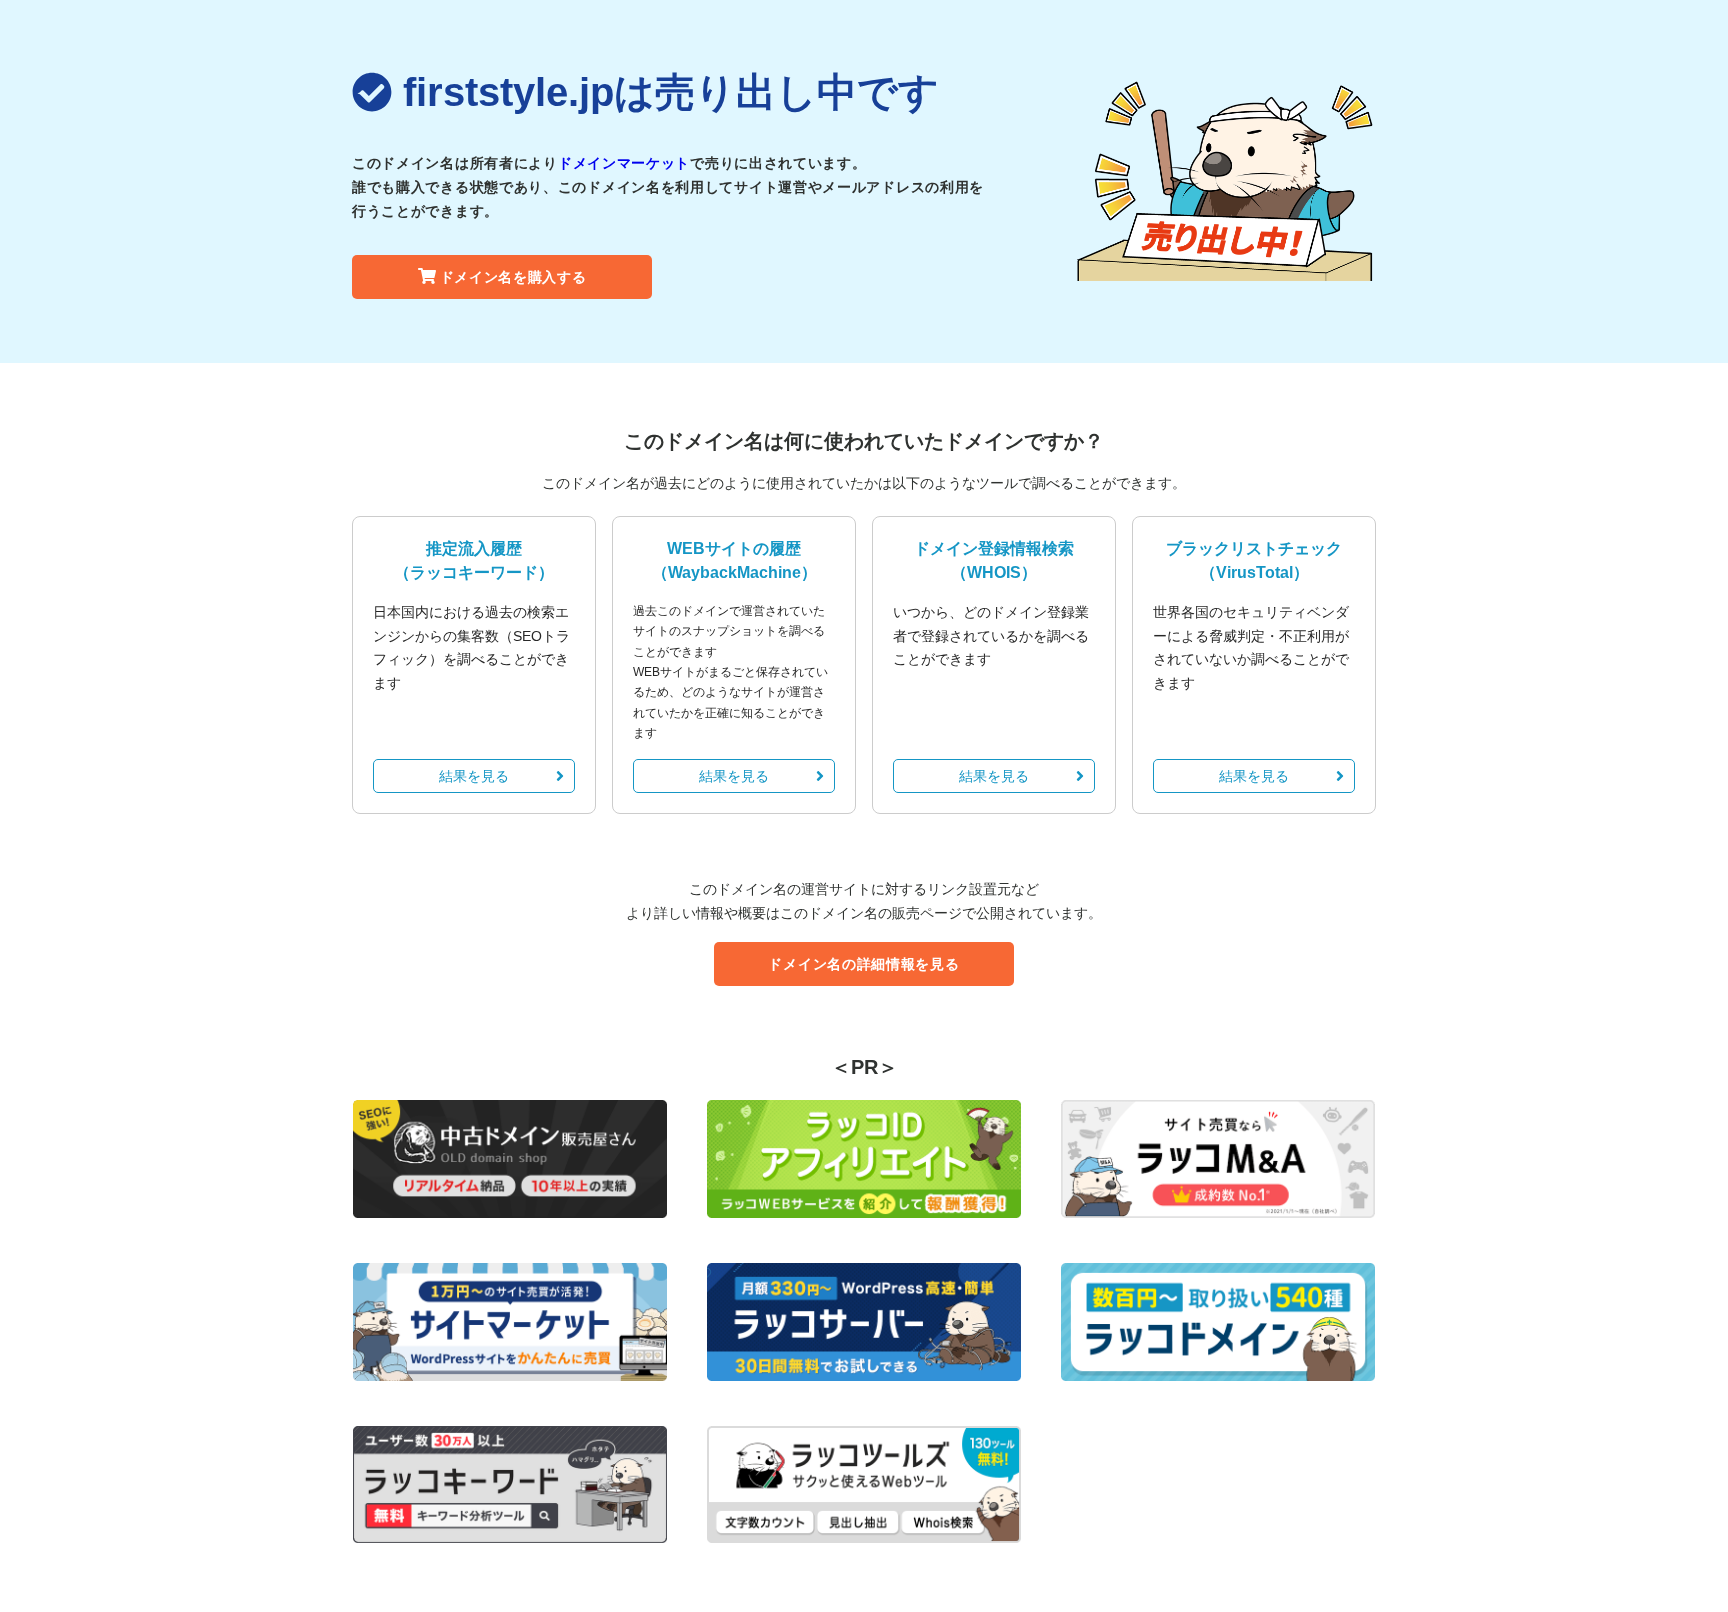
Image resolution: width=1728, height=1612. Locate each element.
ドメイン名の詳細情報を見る (863, 964)
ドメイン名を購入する (513, 277)
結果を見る (474, 776)
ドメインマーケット (624, 163)
